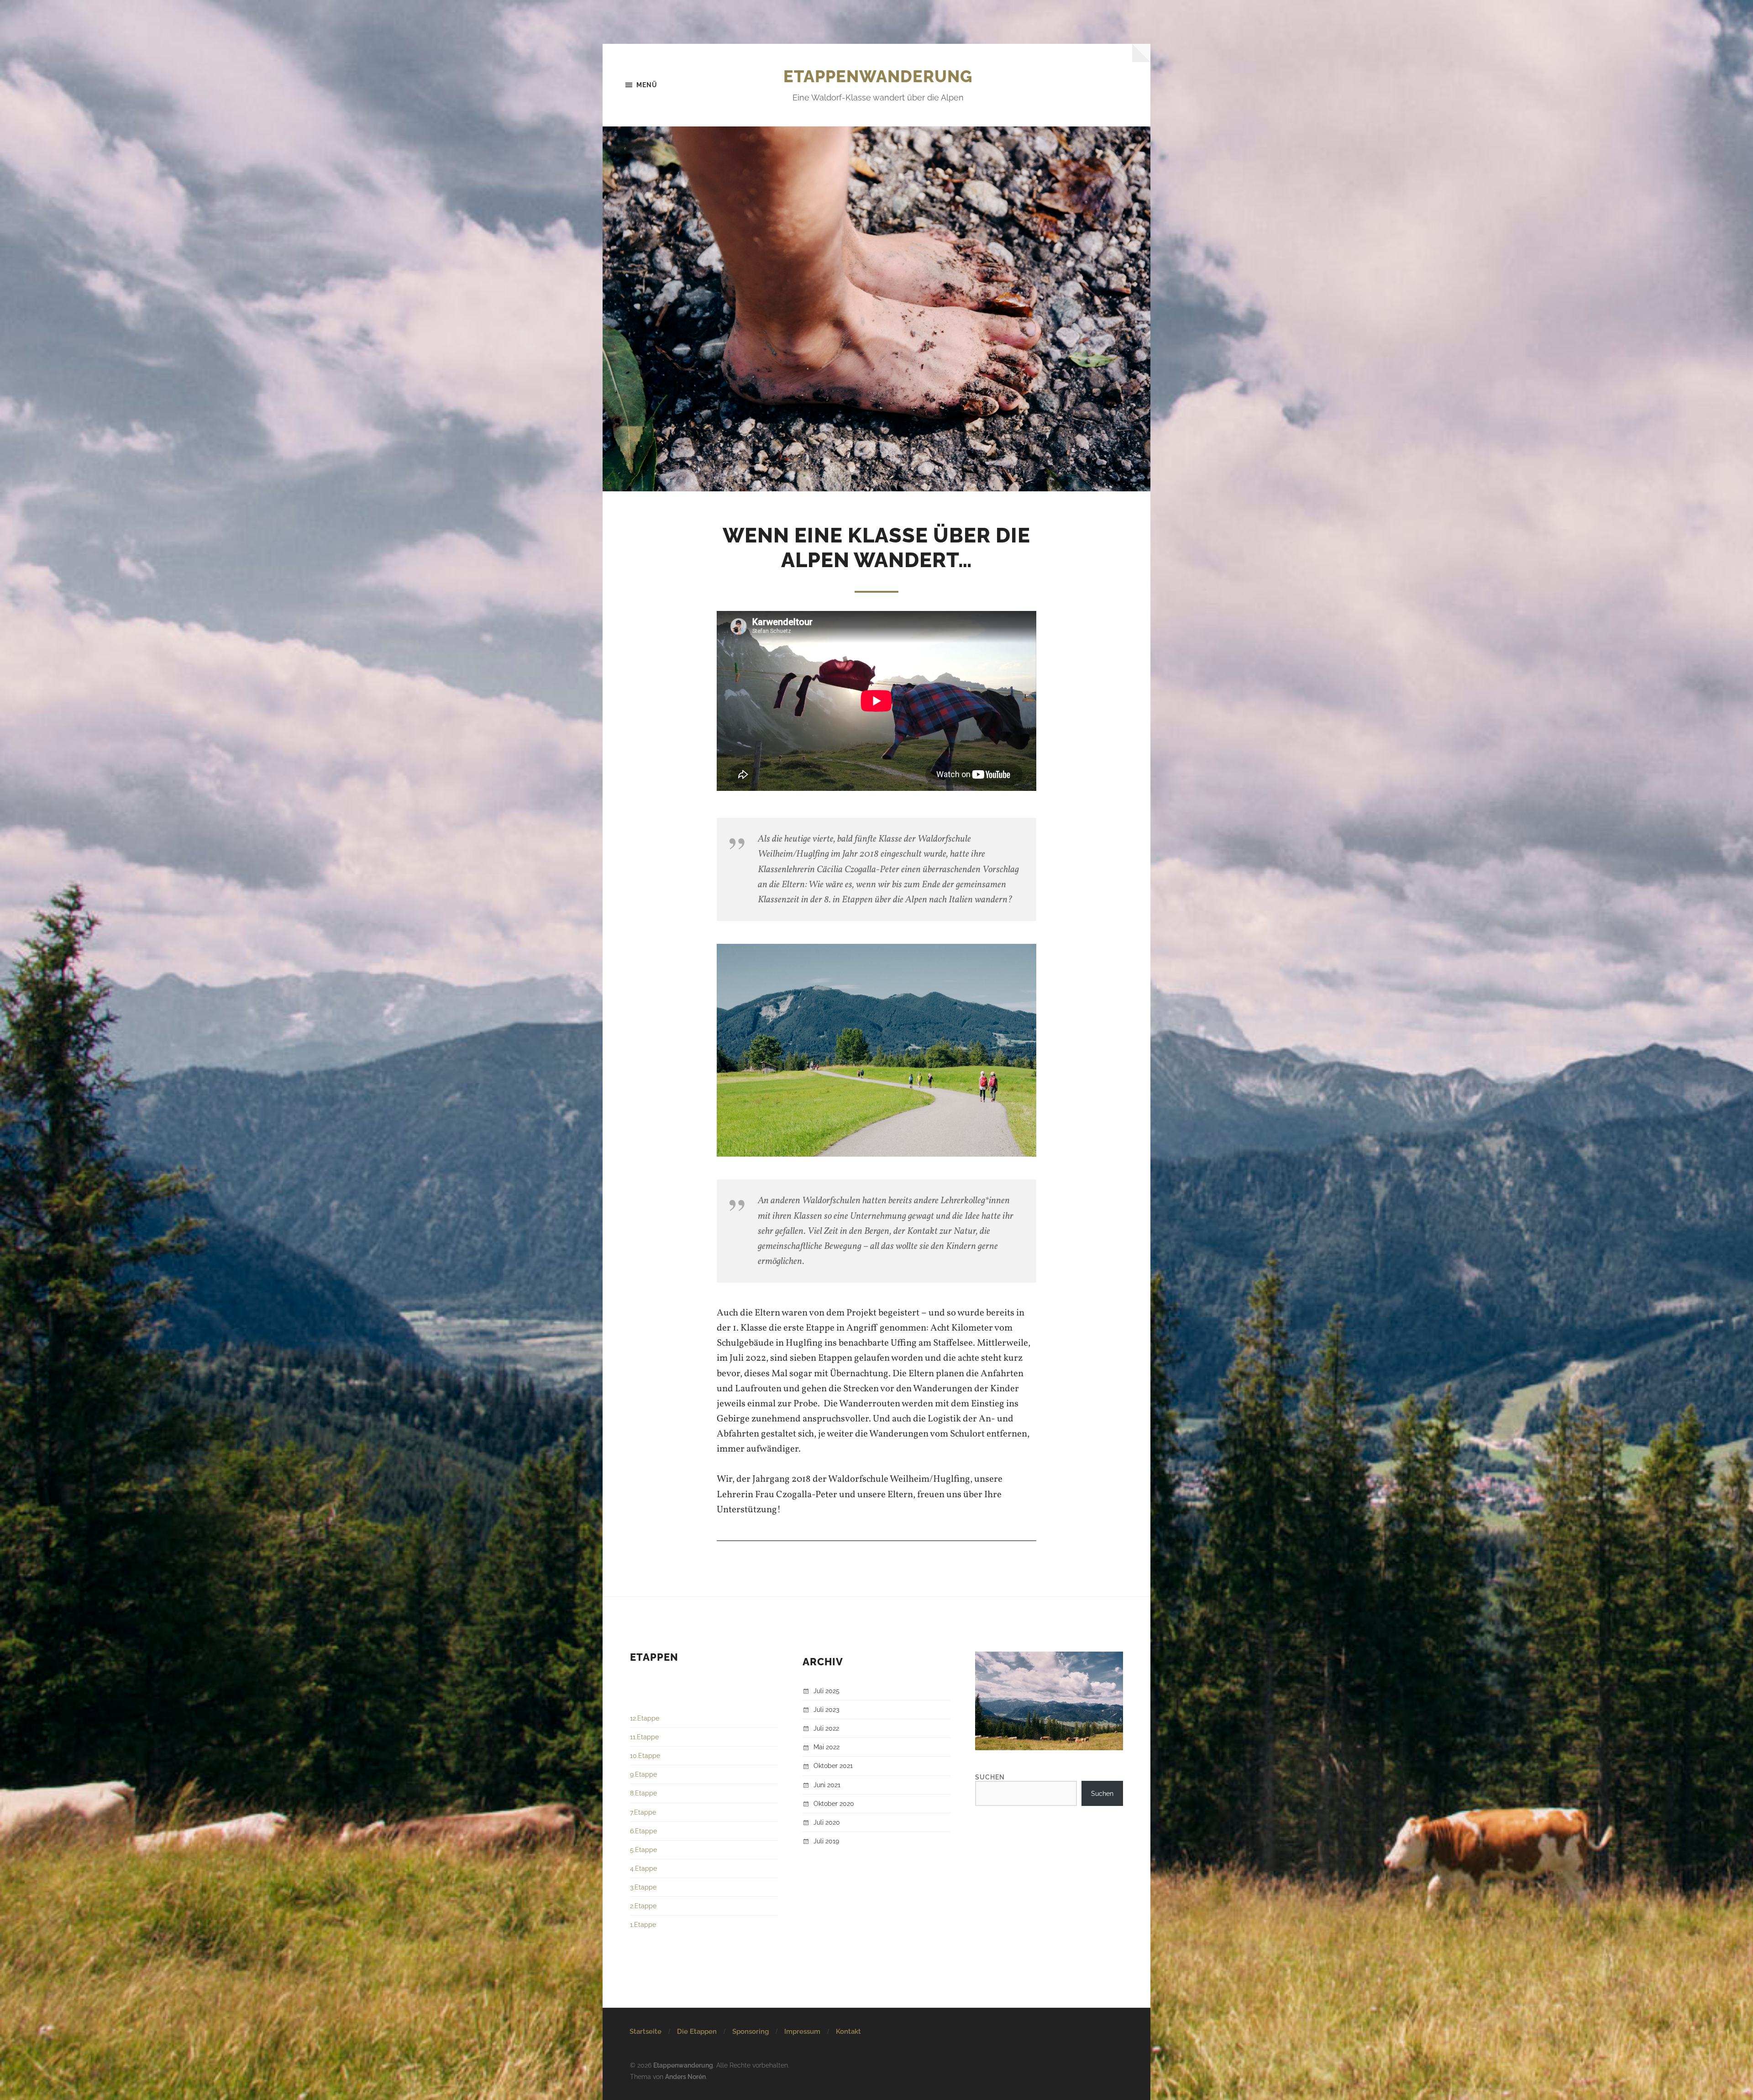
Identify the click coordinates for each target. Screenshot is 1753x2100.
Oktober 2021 (833, 1766)
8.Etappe (643, 1793)
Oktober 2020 (834, 1803)
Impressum (802, 2032)
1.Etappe (643, 1924)
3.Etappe (643, 1887)
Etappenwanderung (878, 76)
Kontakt (848, 2032)
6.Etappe (643, 1831)
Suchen (990, 1777)
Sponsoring (751, 2032)
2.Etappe (643, 1906)
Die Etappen (697, 2032)
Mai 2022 (827, 1747)
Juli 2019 (826, 1841)
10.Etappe (645, 1755)
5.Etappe (643, 1850)
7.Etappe (643, 1812)
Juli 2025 (827, 1691)
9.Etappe (643, 1774)
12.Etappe (645, 1718)
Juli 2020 (827, 1822)
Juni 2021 (827, 1785)
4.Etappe (643, 1868)
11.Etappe (644, 1737)
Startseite (646, 2032)
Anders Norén (685, 2076)
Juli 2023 (826, 1709)
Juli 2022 (826, 1728)
